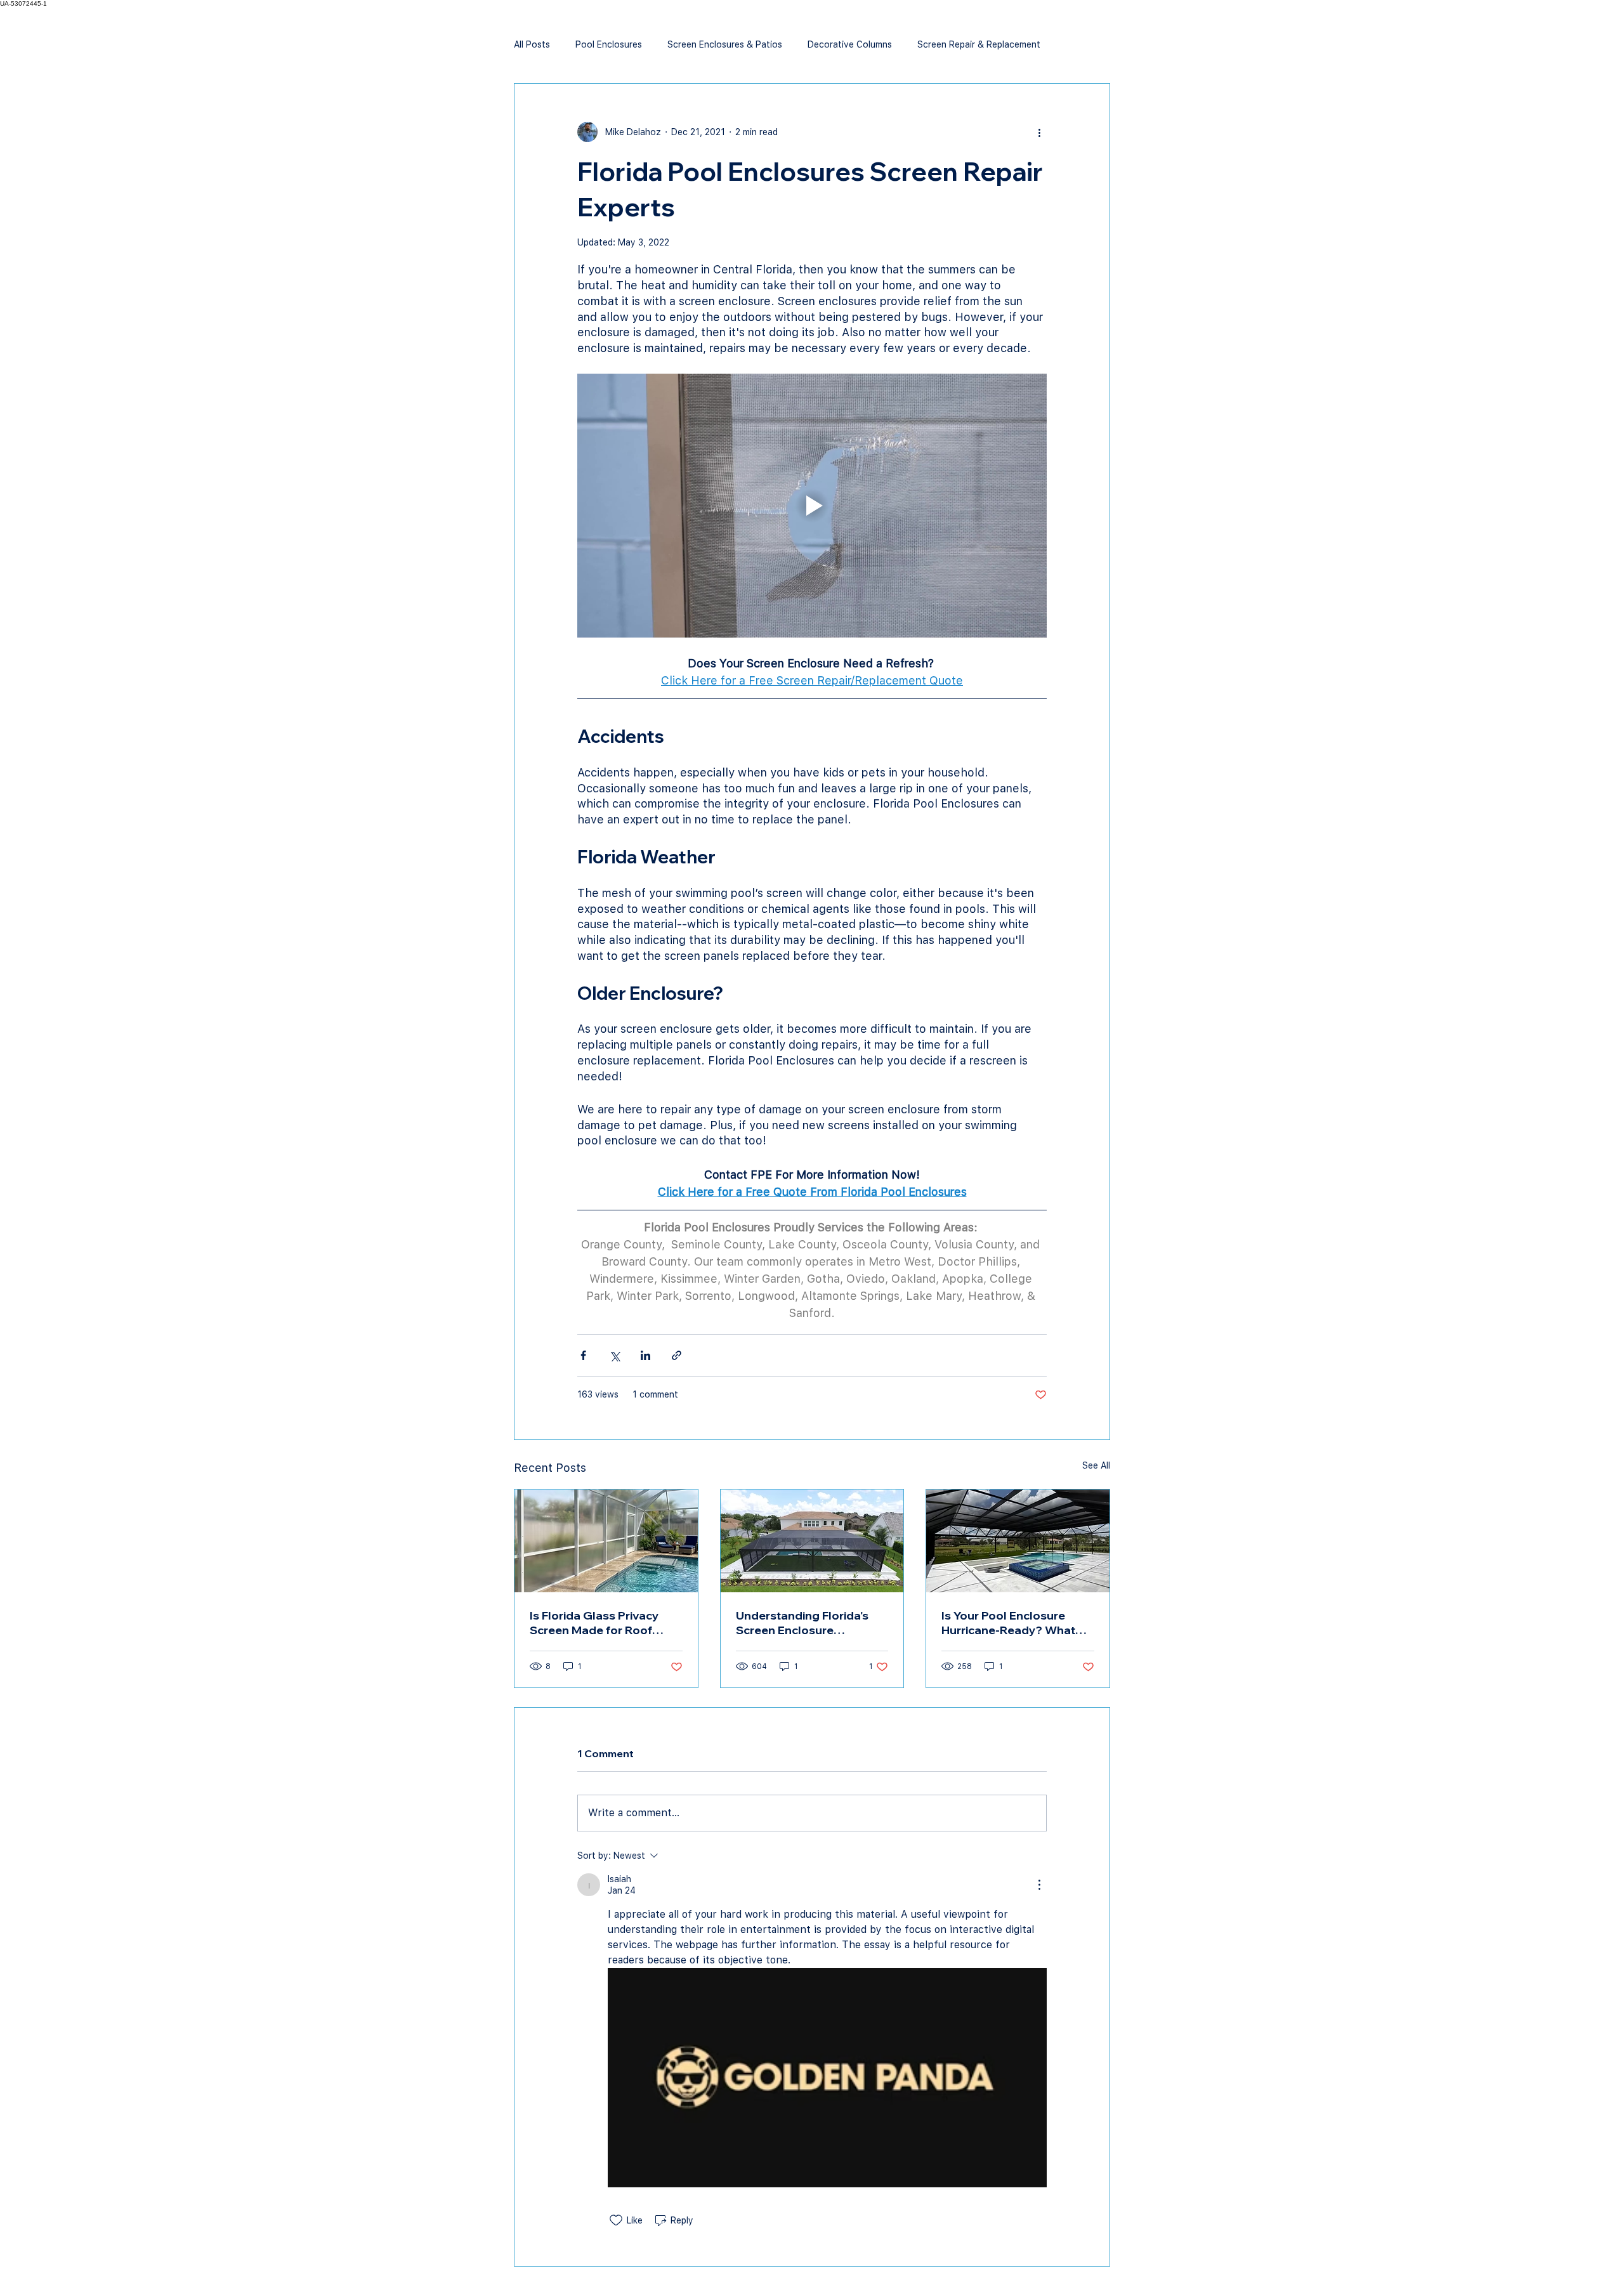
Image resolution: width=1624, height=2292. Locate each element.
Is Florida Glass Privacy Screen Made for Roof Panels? (594, 1623)
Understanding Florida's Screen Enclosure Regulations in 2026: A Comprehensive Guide (802, 1623)
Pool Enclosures (609, 44)
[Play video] (812, 506)
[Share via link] (677, 1355)
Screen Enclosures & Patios (725, 44)
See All (1096, 1465)
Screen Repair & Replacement (979, 44)
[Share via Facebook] (583, 1355)
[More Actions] (1039, 1885)
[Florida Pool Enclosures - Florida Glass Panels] (606, 1541)
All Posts (532, 44)
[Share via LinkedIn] (645, 1355)
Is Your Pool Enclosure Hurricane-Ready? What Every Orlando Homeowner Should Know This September (1017, 1623)
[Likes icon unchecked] (616, 2220)
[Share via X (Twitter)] (614, 1355)
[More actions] (1039, 132)
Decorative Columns (850, 44)
